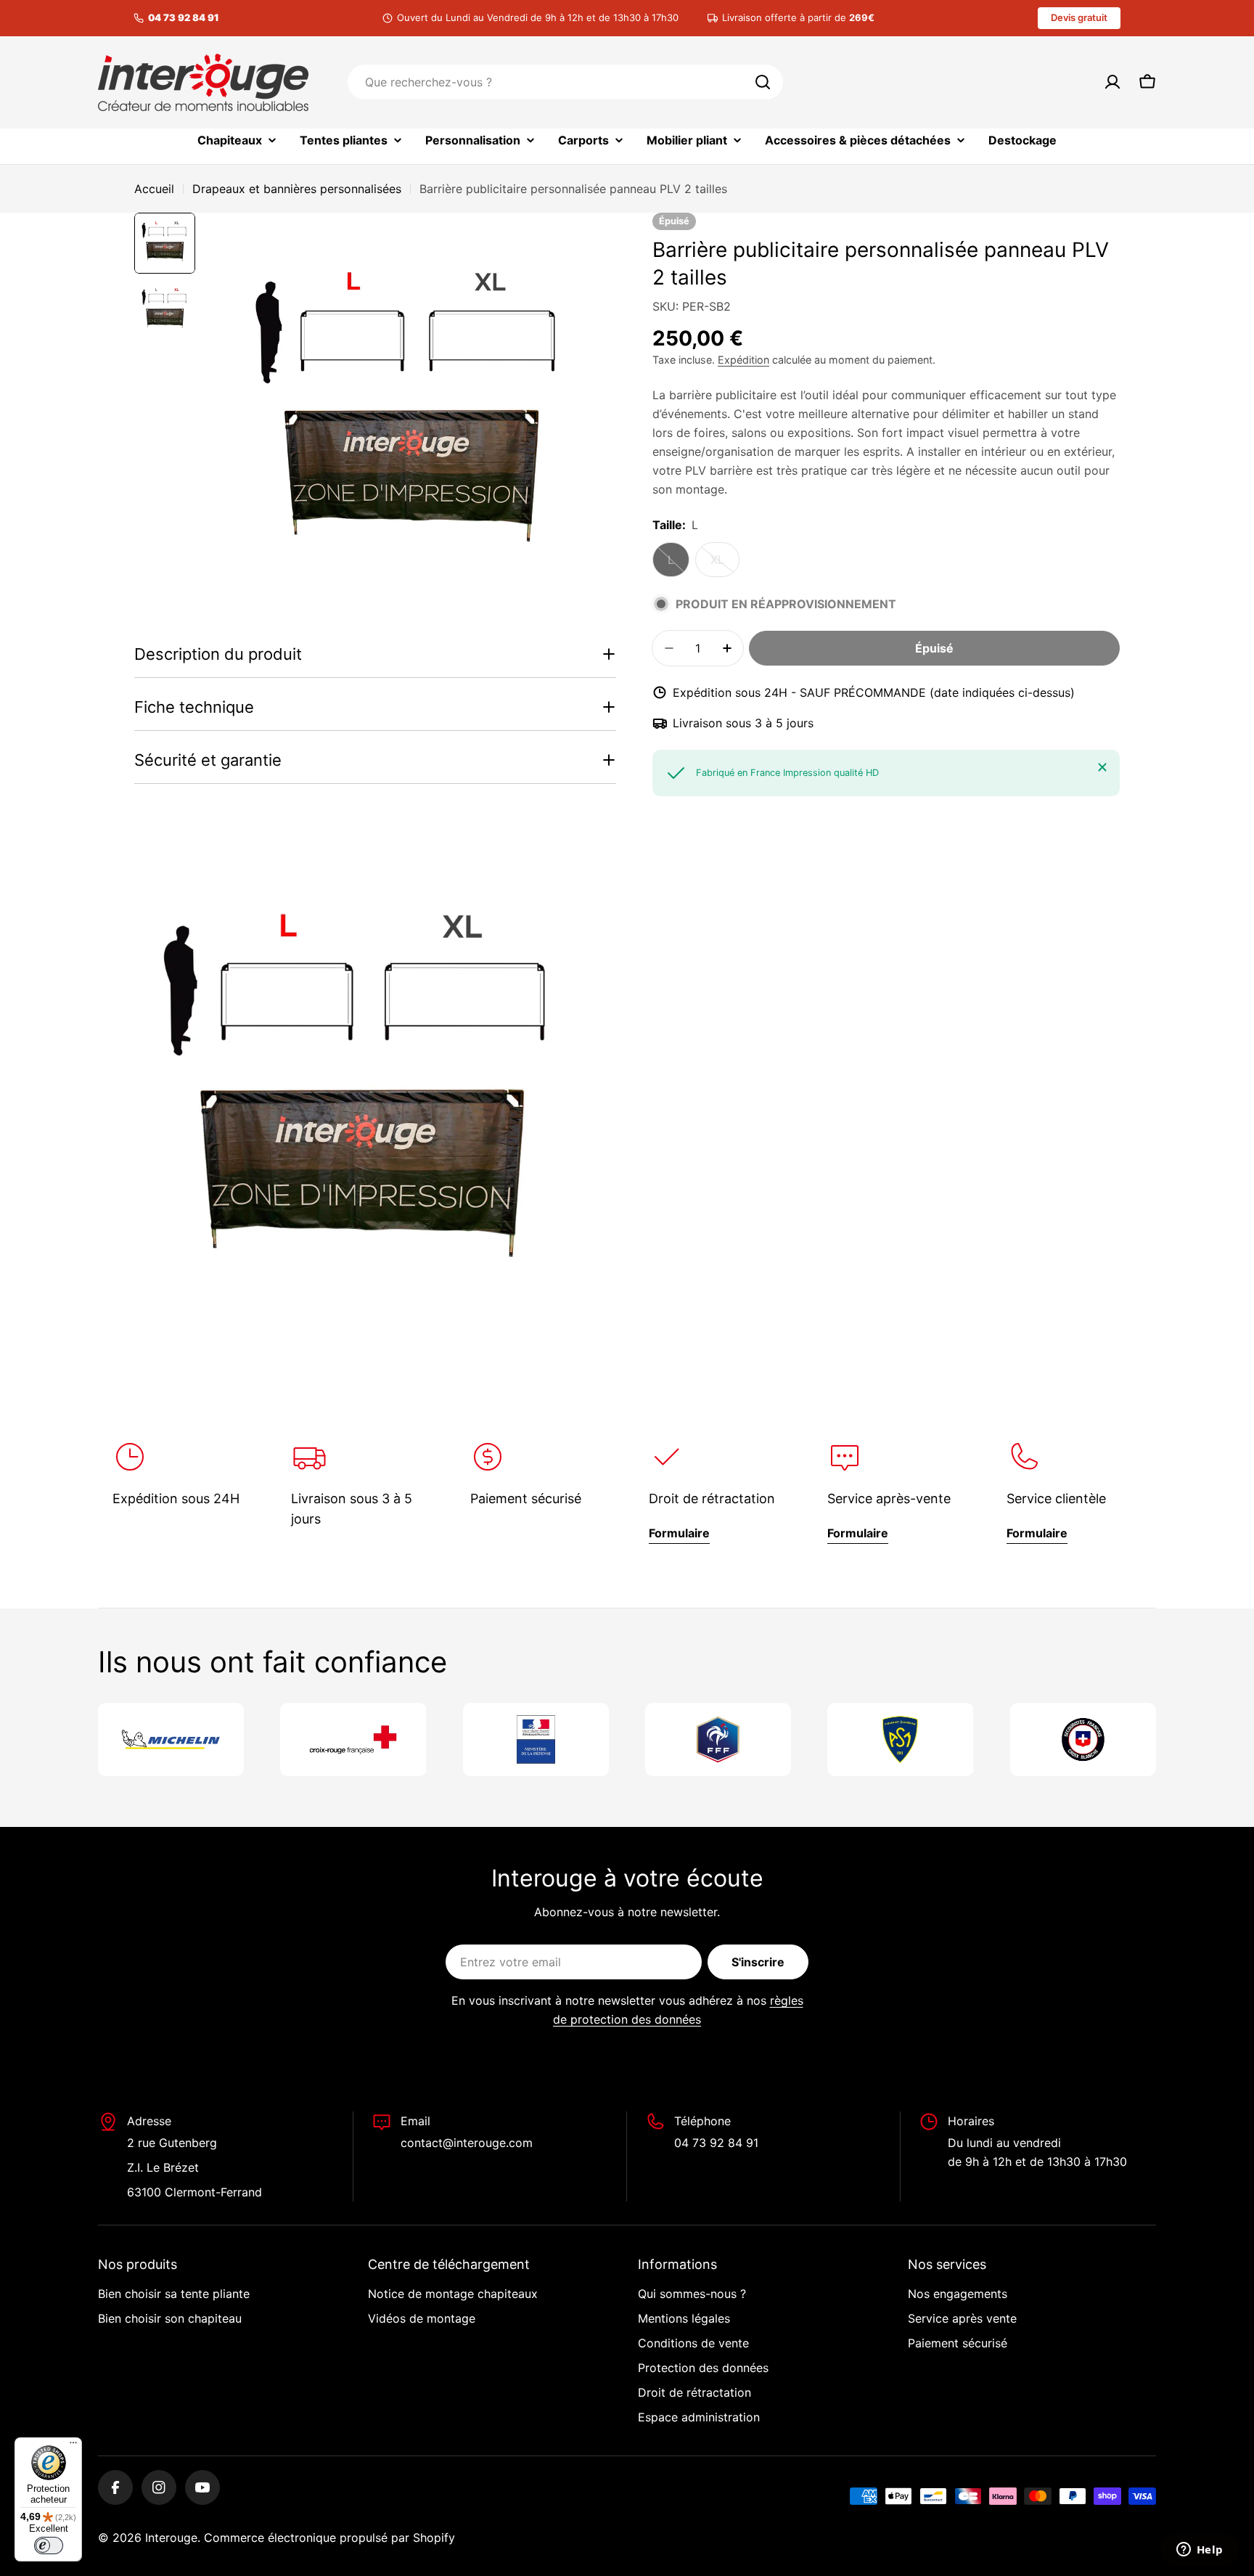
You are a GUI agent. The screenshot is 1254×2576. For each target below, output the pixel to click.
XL (725, 565)
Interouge (171, 2538)
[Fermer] (1102, 767)
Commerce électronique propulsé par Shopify (329, 2538)
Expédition (743, 360)
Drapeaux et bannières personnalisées (297, 189)
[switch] (49, 2546)
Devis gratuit (1079, 17)
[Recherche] (763, 82)
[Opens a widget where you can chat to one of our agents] (1200, 2551)
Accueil (154, 189)
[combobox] (565, 82)
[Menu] (73, 2446)
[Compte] (1112, 82)
